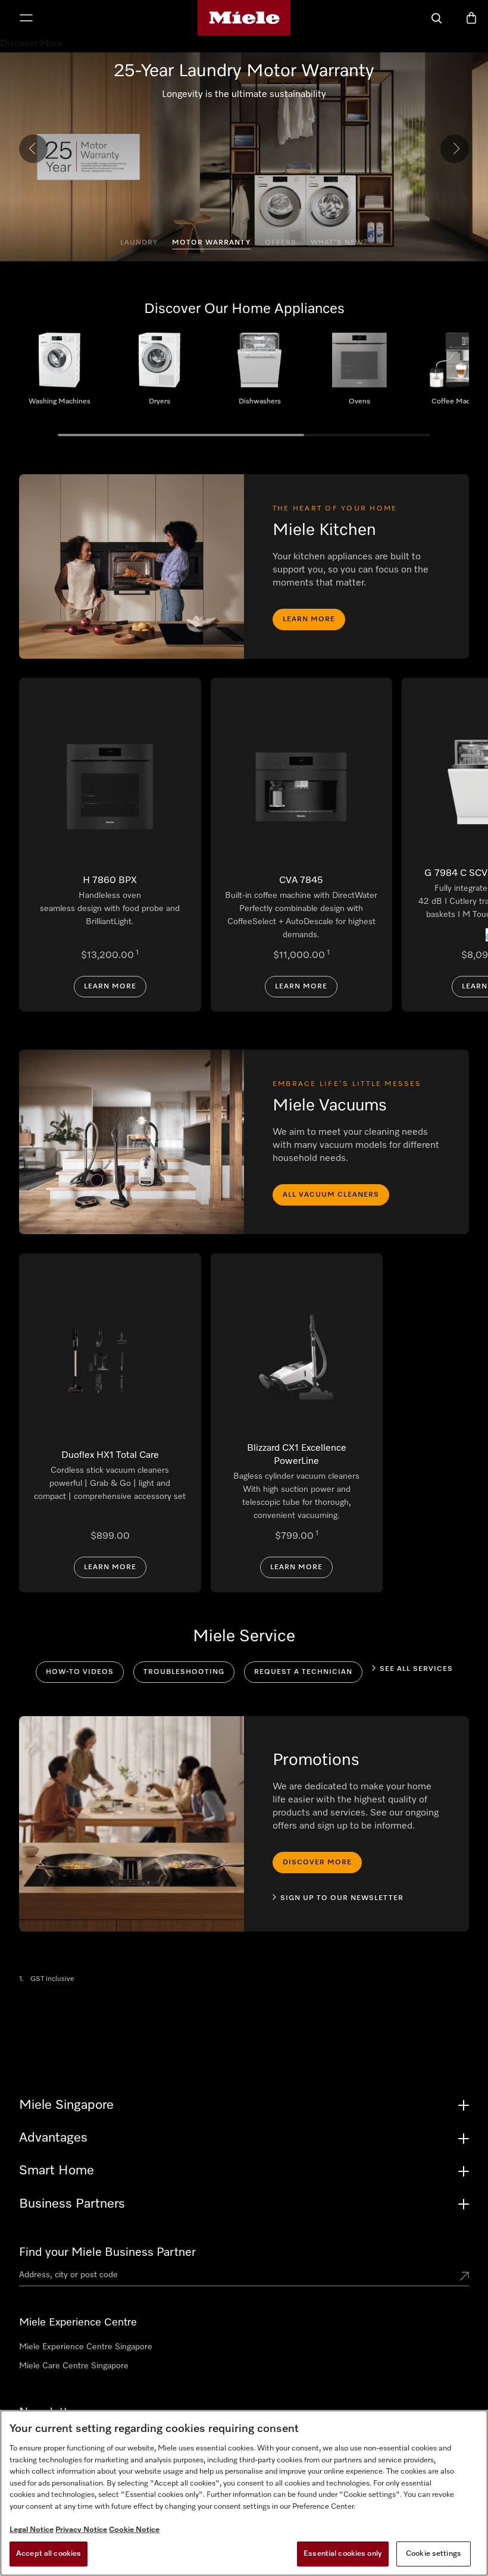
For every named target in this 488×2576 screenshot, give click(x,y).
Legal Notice (32, 2530)
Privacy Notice (81, 2530)
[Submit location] (464, 2277)
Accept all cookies (49, 2554)
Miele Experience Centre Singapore (86, 2347)
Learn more (309, 619)
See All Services (416, 1669)
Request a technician (303, 1672)
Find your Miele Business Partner (107, 2252)
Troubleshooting (184, 1672)
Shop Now (244, 108)
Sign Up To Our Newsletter (342, 1898)
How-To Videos (80, 1672)
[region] (244, 2493)
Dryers (159, 374)
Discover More (317, 1863)
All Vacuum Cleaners (331, 1195)
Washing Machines (60, 374)
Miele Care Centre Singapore (74, 2366)
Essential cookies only (343, 2554)
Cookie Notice (134, 2530)
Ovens (359, 374)
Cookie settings (434, 2554)
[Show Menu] (26, 19)
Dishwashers (259, 374)
